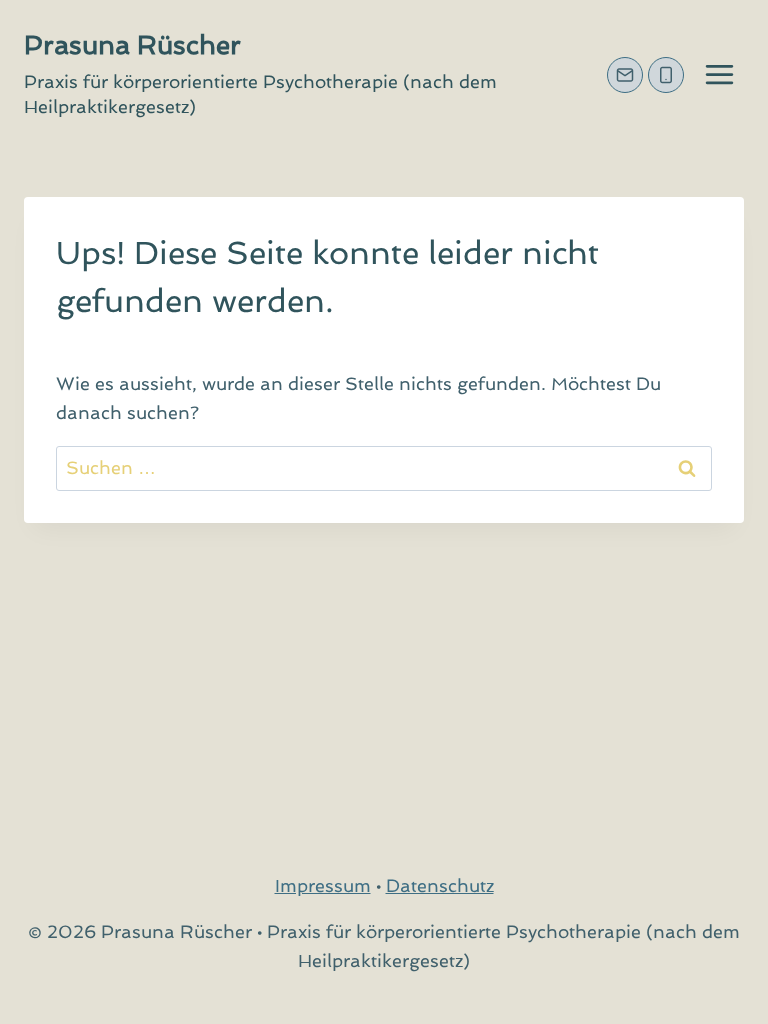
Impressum (323, 885)
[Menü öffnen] (719, 74)
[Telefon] (666, 75)
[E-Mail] (625, 75)
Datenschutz (440, 885)
